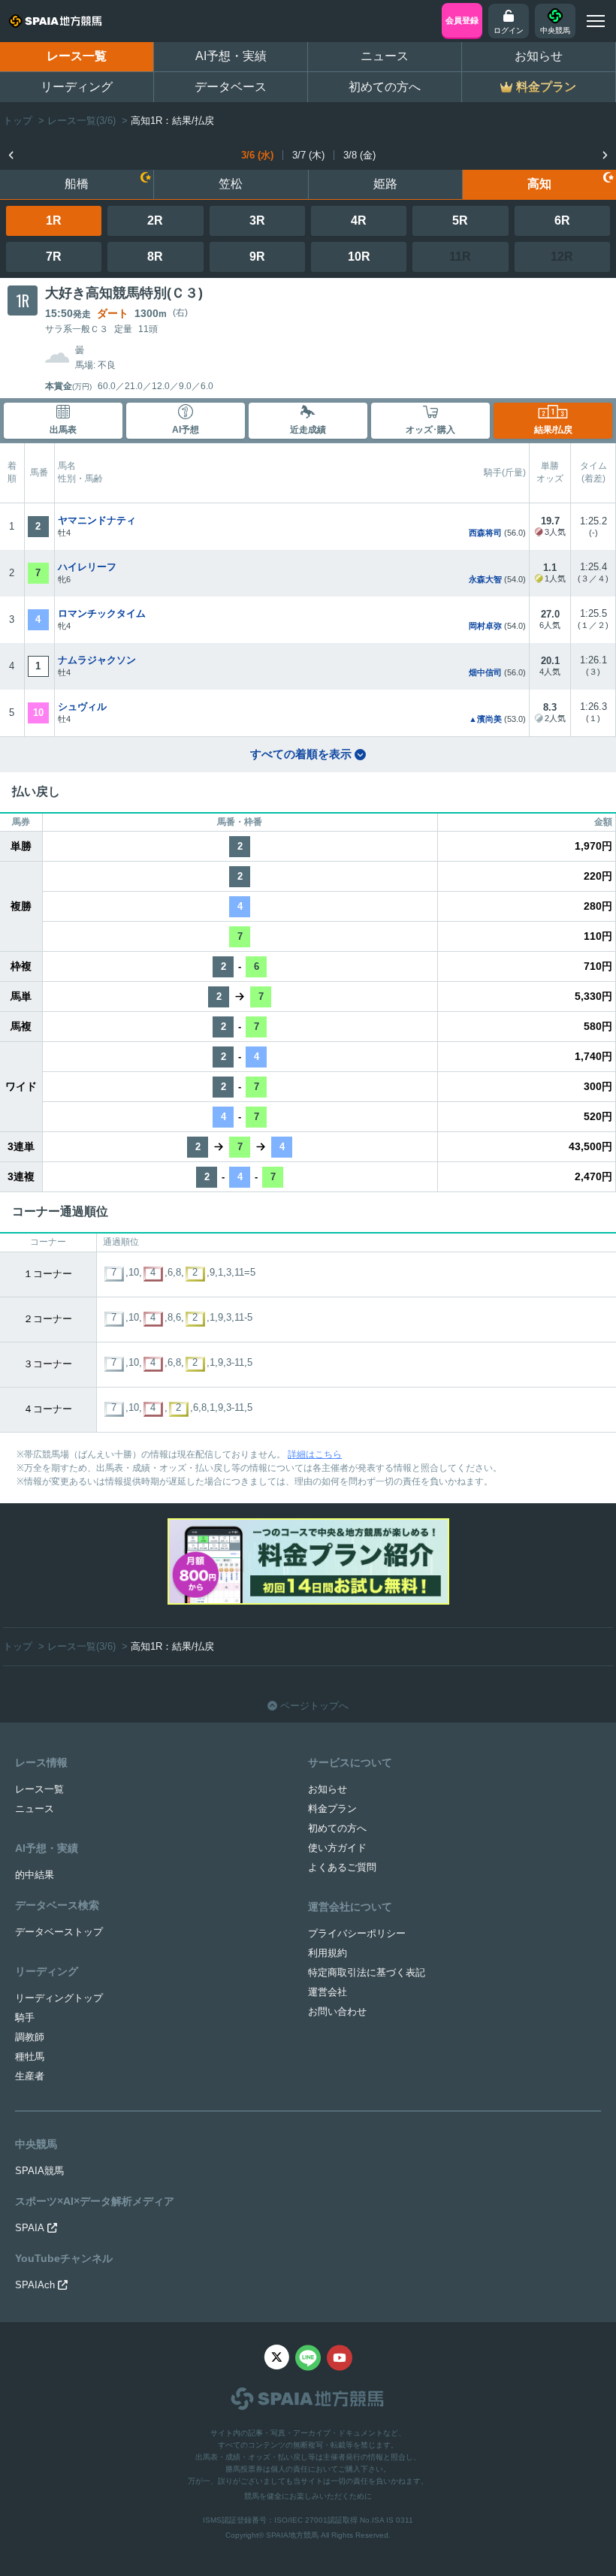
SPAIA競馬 (39, 2171)
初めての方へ (385, 87)
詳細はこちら (315, 1454)
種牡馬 (30, 2057)
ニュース (385, 56)
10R (359, 257)
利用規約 (328, 1953)
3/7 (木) (308, 155)
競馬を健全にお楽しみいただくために (308, 2496)
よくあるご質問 (342, 1867)
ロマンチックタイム (102, 613)
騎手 (25, 2017)
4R (359, 220)
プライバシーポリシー (357, 1933)
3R (257, 220)
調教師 (30, 2037)
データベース (231, 87)
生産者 (30, 2076)
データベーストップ (59, 1932)
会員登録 (462, 20)
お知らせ (539, 56)
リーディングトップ (59, 1998)
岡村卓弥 (485, 626)
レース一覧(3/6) (82, 121)
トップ (18, 121)
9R (257, 257)
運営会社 (328, 1992)
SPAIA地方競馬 (292, 2535)
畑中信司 (485, 672)
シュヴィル (82, 707)
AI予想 (186, 430)
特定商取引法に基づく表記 (367, 1972)
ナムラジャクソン (97, 660)
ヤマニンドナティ (97, 520)
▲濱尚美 (485, 719)
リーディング (77, 87)
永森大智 (485, 579)
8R (155, 257)
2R (155, 220)
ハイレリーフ (87, 567)
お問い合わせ (337, 2011)
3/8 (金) (359, 155)
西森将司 (485, 533)
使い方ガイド (337, 1848)
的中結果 (35, 1875)
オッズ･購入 (430, 430)
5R (460, 220)
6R (562, 220)
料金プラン (332, 1809)
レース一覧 (77, 56)
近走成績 (308, 430)
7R (54, 257)
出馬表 (63, 430)
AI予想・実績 (231, 56)
